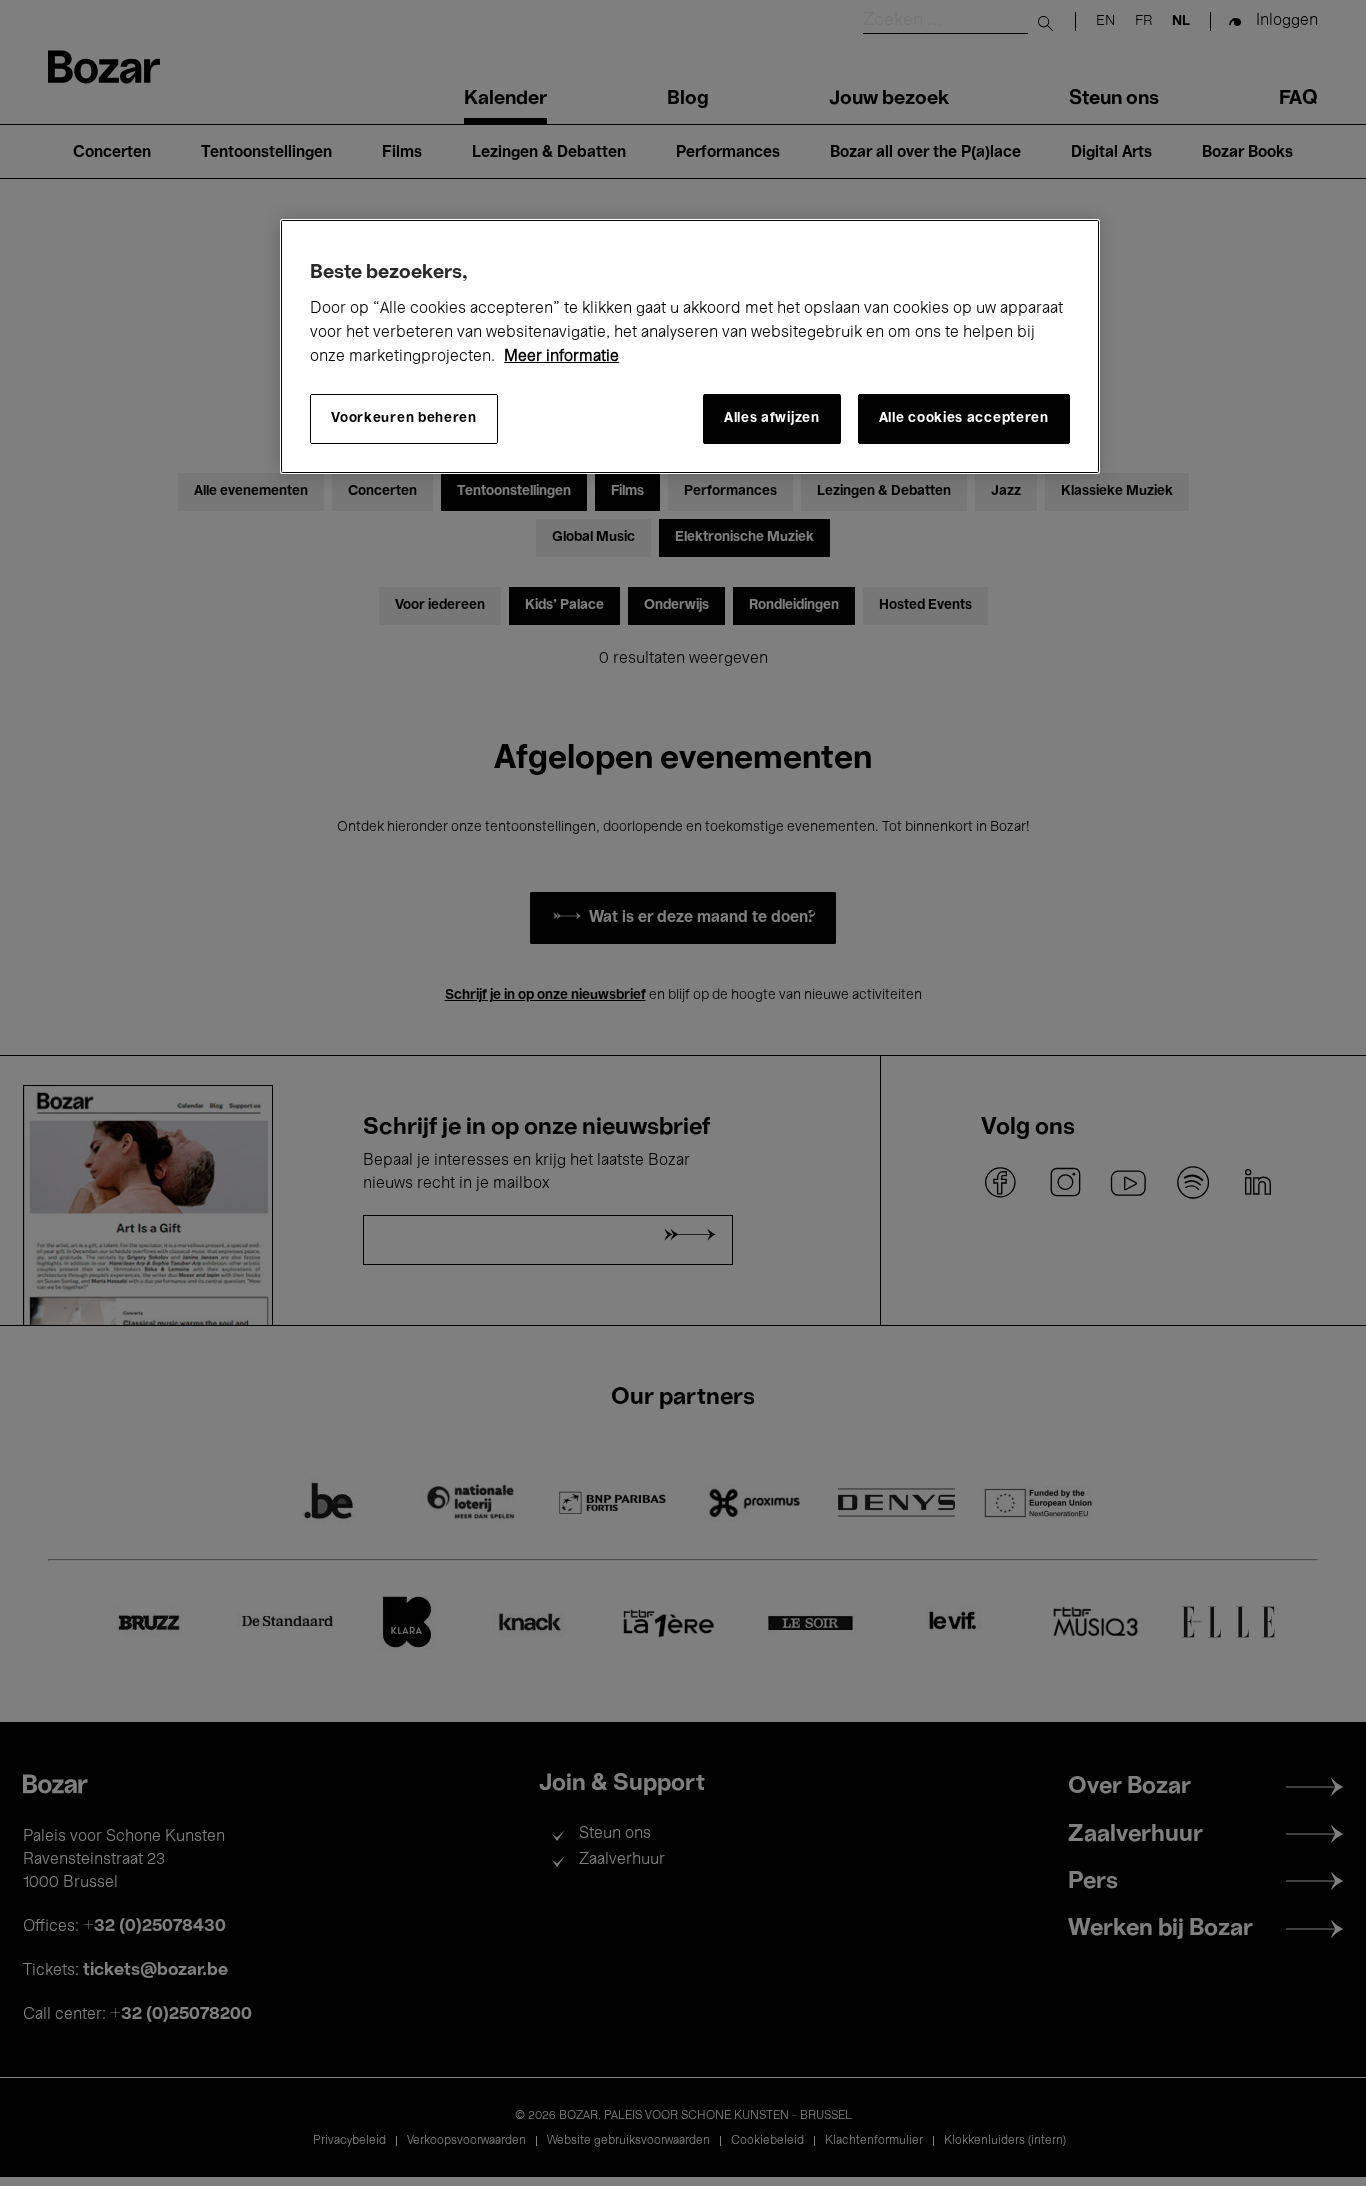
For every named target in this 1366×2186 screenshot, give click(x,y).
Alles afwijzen (772, 418)
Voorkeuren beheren (404, 418)
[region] (690, 346)
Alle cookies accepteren (964, 418)
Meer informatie (561, 357)
